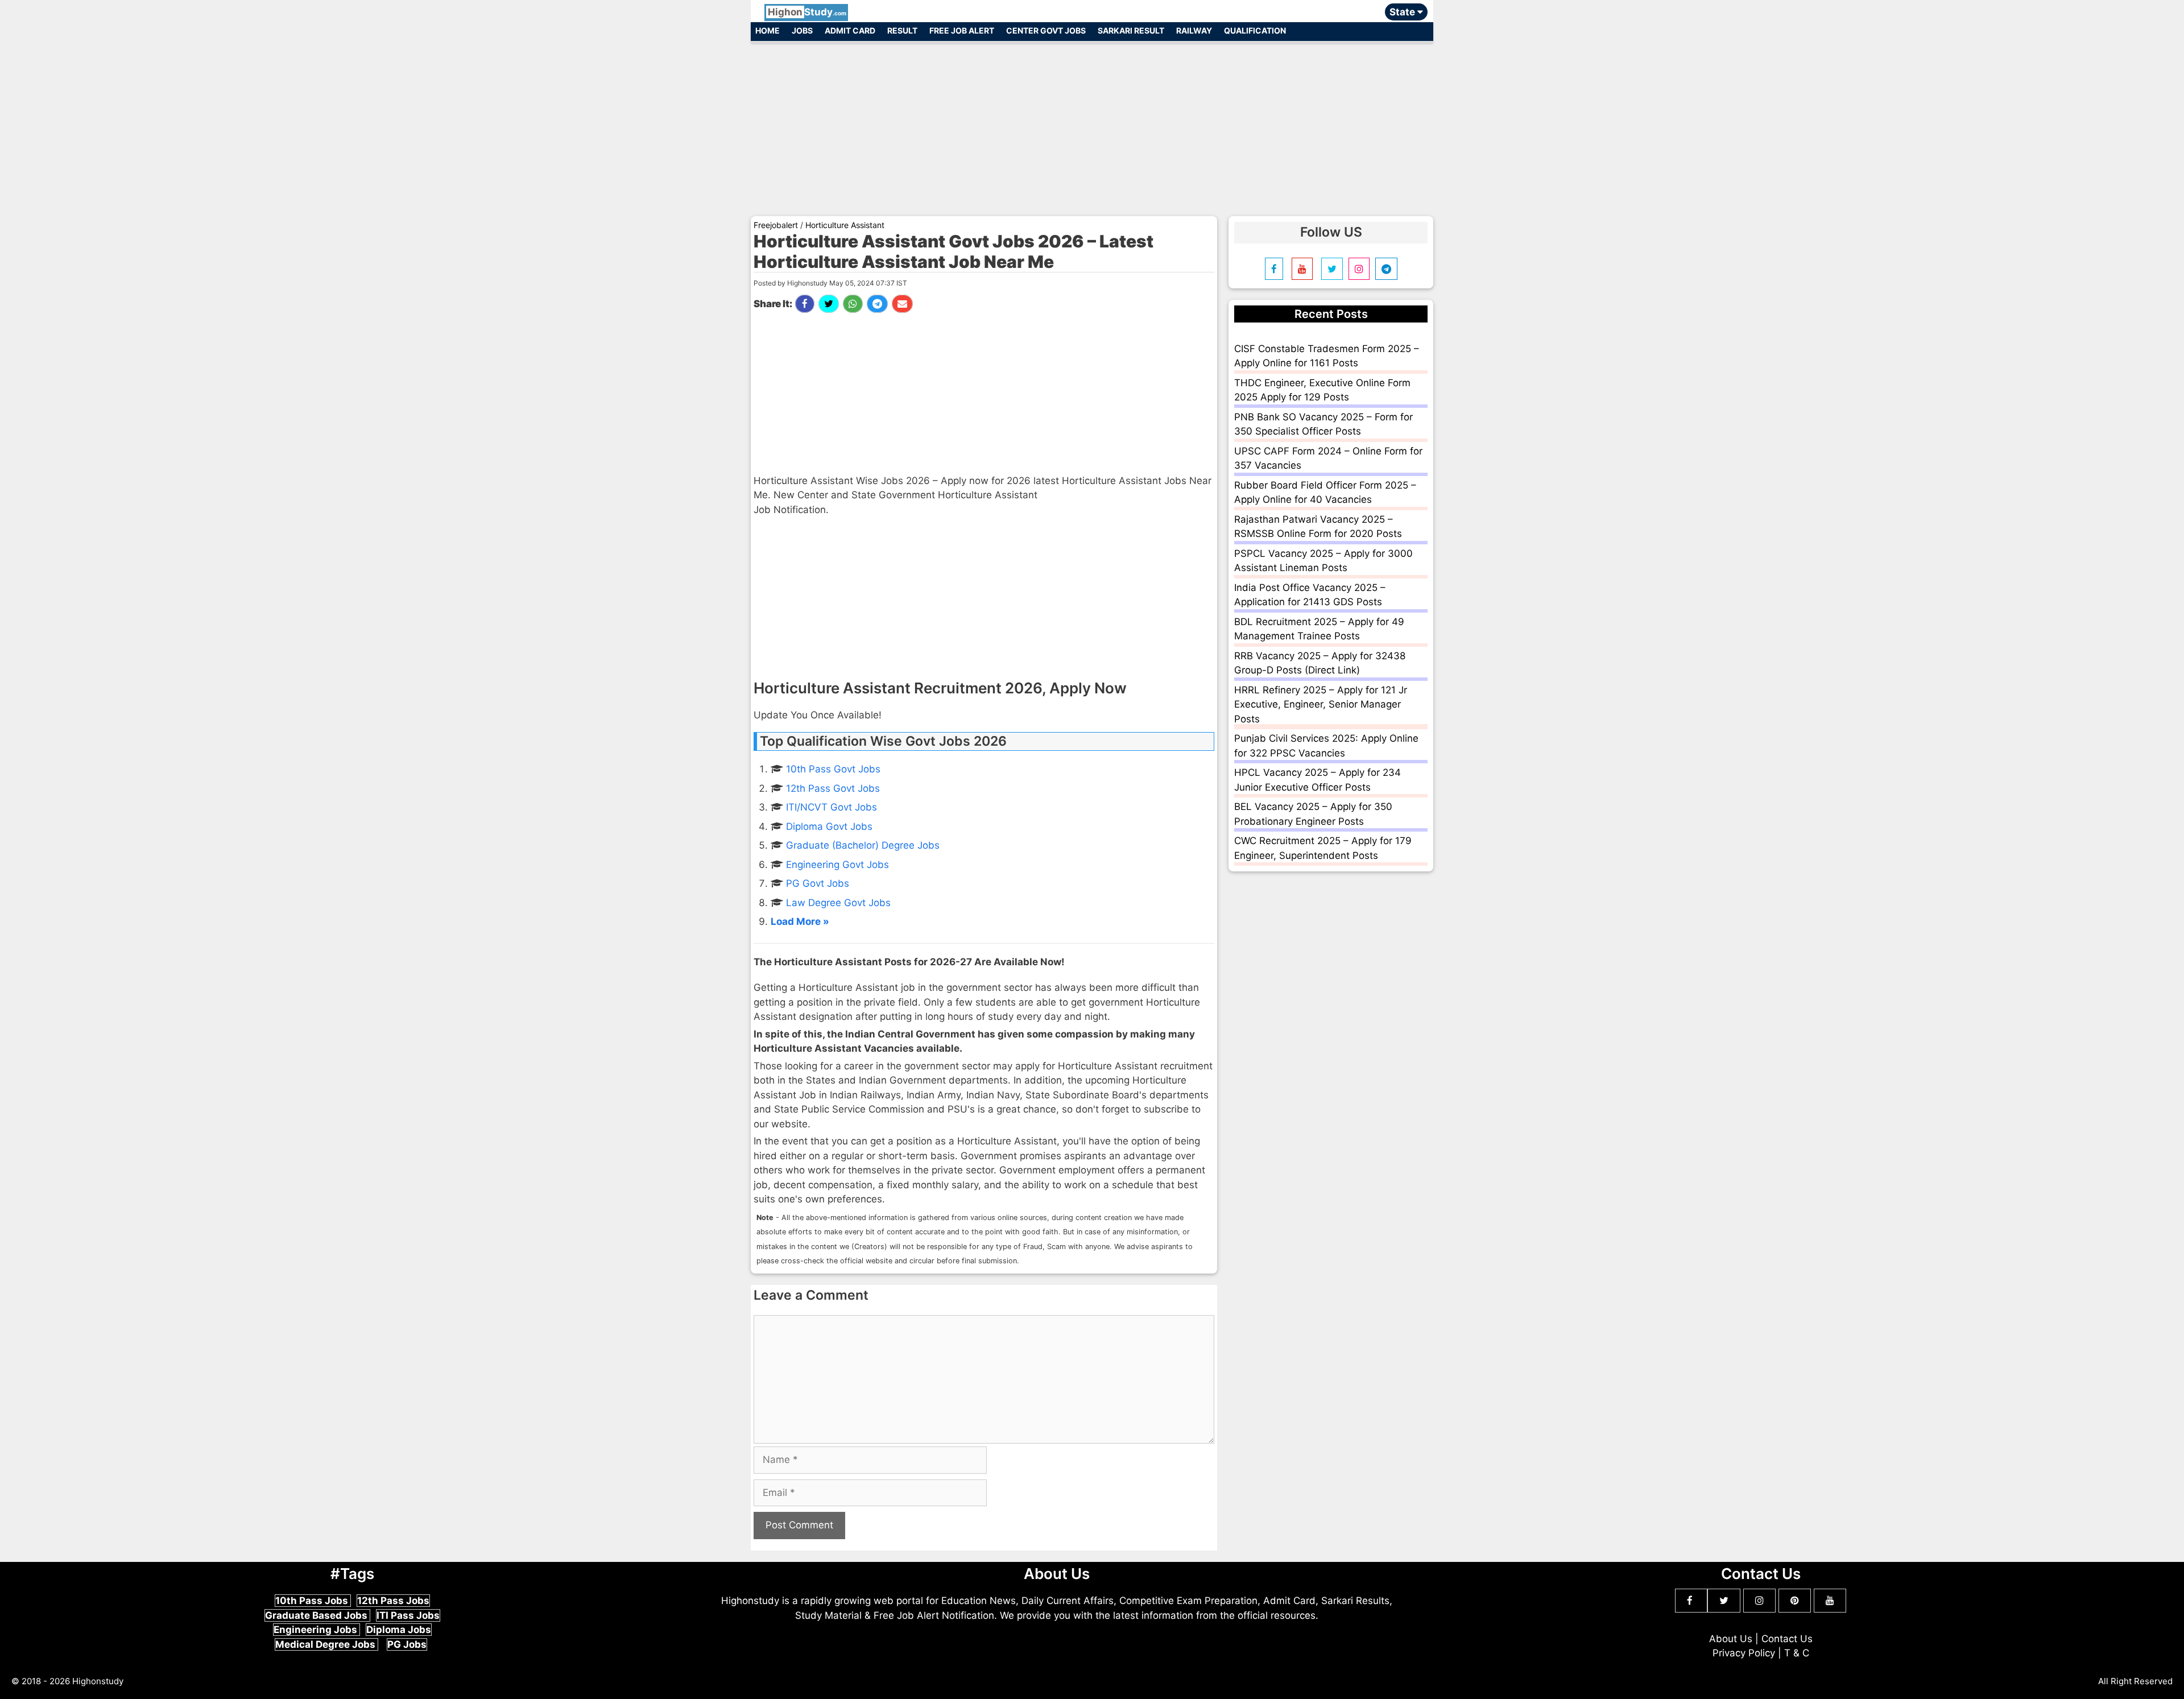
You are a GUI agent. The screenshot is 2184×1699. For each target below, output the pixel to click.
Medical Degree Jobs (326, 1644)
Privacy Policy (1744, 1653)
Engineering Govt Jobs (837, 865)
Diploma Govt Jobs (829, 826)
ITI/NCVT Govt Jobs (832, 807)
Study (807, 12)
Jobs (802, 30)
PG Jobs (407, 1644)
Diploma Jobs (399, 1630)
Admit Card (850, 30)
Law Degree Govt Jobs (838, 903)
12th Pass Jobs (393, 1601)
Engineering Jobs (317, 1630)
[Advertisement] (1092, 124)
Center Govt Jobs (1046, 30)
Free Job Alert (962, 30)
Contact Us (1787, 1639)
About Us (1731, 1639)
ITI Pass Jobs (408, 1615)
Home (768, 30)
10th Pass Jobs (313, 1601)
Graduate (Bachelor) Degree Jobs (863, 845)
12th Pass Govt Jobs (833, 788)
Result (902, 30)
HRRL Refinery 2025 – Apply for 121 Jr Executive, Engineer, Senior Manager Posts (1321, 704)
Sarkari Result (1131, 30)
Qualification (1255, 30)
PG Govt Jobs (818, 883)
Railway (1194, 30)
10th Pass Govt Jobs (833, 769)
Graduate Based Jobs (317, 1615)
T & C (1797, 1653)
